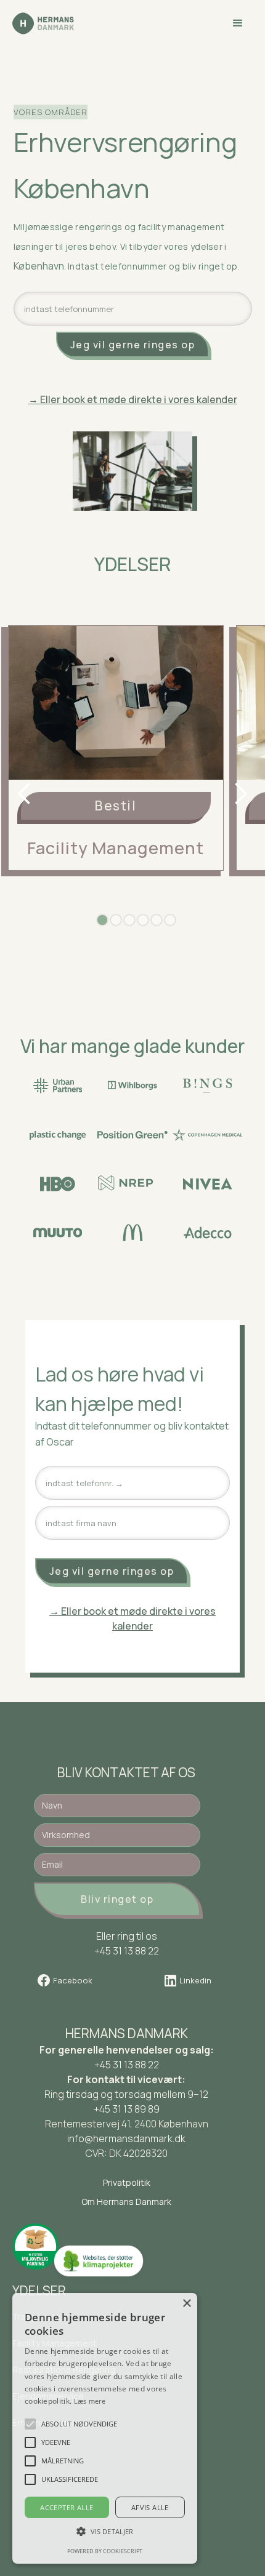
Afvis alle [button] (150, 2507)
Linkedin (195, 1980)
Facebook (73, 1980)
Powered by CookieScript (105, 2551)
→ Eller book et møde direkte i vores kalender (132, 1618)
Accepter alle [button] (67, 2507)
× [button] (186, 2304)
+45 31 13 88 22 (127, 2065)
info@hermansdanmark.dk (126, 2138)
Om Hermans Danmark (126, 2202)
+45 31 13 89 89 (127, 2109)
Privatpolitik (127, 2182)
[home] (43, 23)
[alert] (105, 2428)
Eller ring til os (127, 1936)
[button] (238, 23)
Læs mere (90, 2401)
